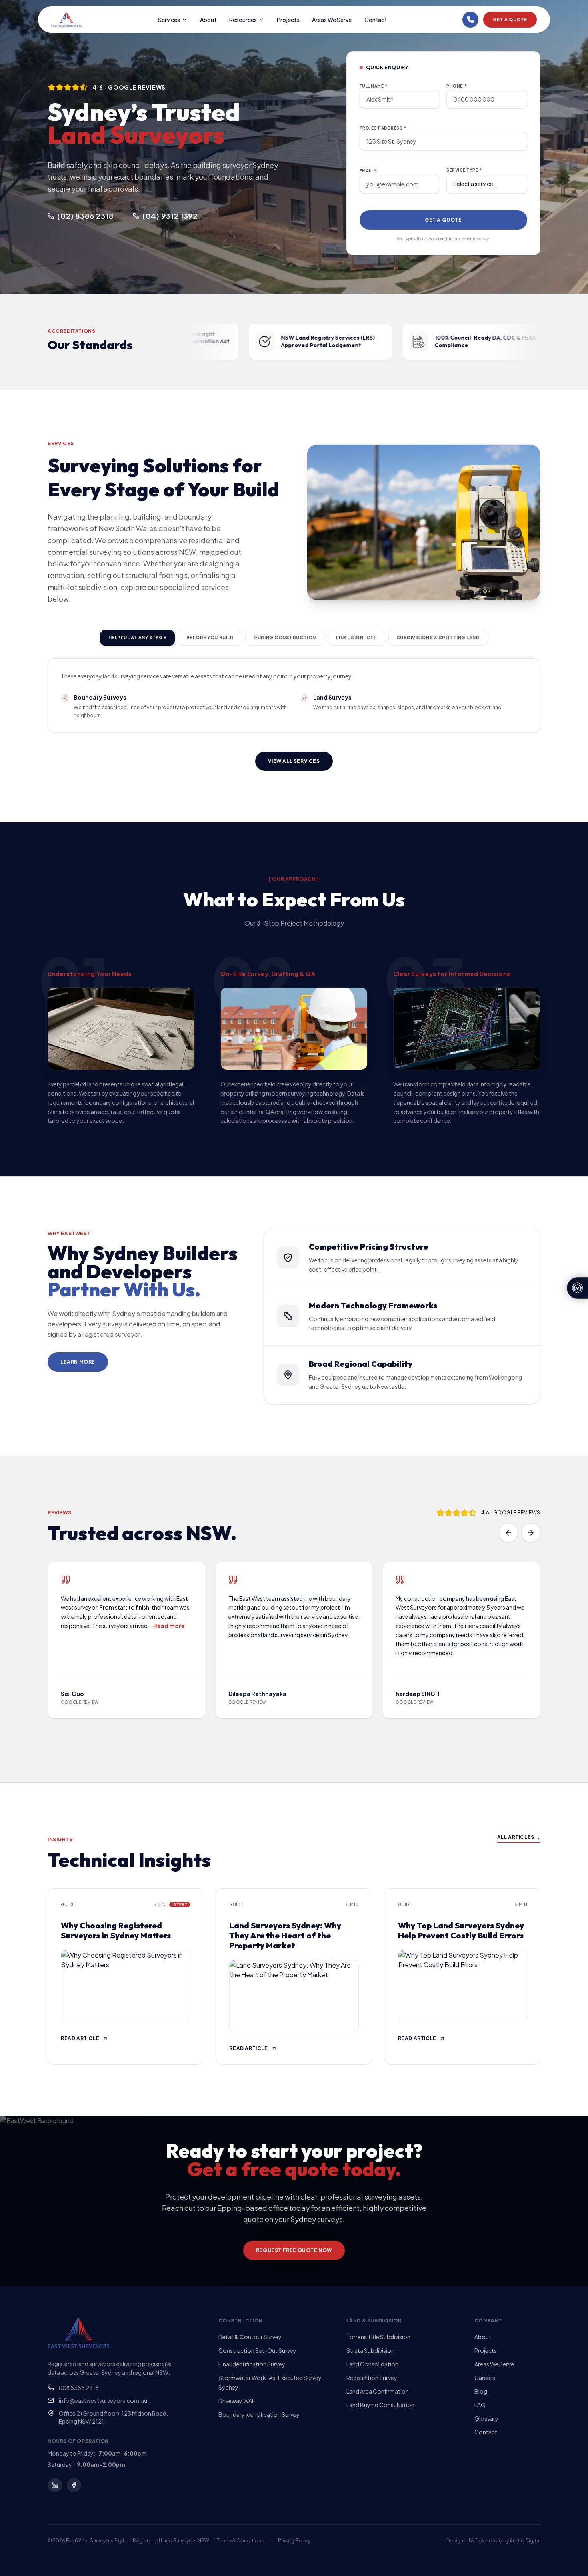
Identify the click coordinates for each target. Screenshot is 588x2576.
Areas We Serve (332, 20)
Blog (481, 2391)
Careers (485, 2378)
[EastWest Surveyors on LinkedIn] (55, 2485)
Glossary (486, 2418)
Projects (288, 20)
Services (169, 20)
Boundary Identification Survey (259, 2414)
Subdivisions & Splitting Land (438, 637)
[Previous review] (508, 1533)
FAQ (480, 2405)
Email (368, 171)
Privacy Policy (294, 2541)
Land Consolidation (372, 2364)
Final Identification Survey (252, 2364)
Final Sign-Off (356, 637)
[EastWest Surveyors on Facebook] (74, 2485)
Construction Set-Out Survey (257, 2350)
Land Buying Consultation (380, 2405)
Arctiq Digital (525, 2541)
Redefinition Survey (372, 2378)
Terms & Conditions (240, 2541)
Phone (456, 86)
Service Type (464, 170)
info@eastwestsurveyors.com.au (103, 2400)
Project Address (383, 128)
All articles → (519, 1837)
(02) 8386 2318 (79, 2388)
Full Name (374, 86)
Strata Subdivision (370, 2350)
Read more (169, 1626)
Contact (376, 20)
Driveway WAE (237, 2401)
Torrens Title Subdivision (378, 2337)
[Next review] (531, 1533)
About (208, 20)
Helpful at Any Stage (137, 637)
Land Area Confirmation (378, 2391)
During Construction (285, 637)
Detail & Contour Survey (250, 2337)
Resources (243, 20)
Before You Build (210, 637)
